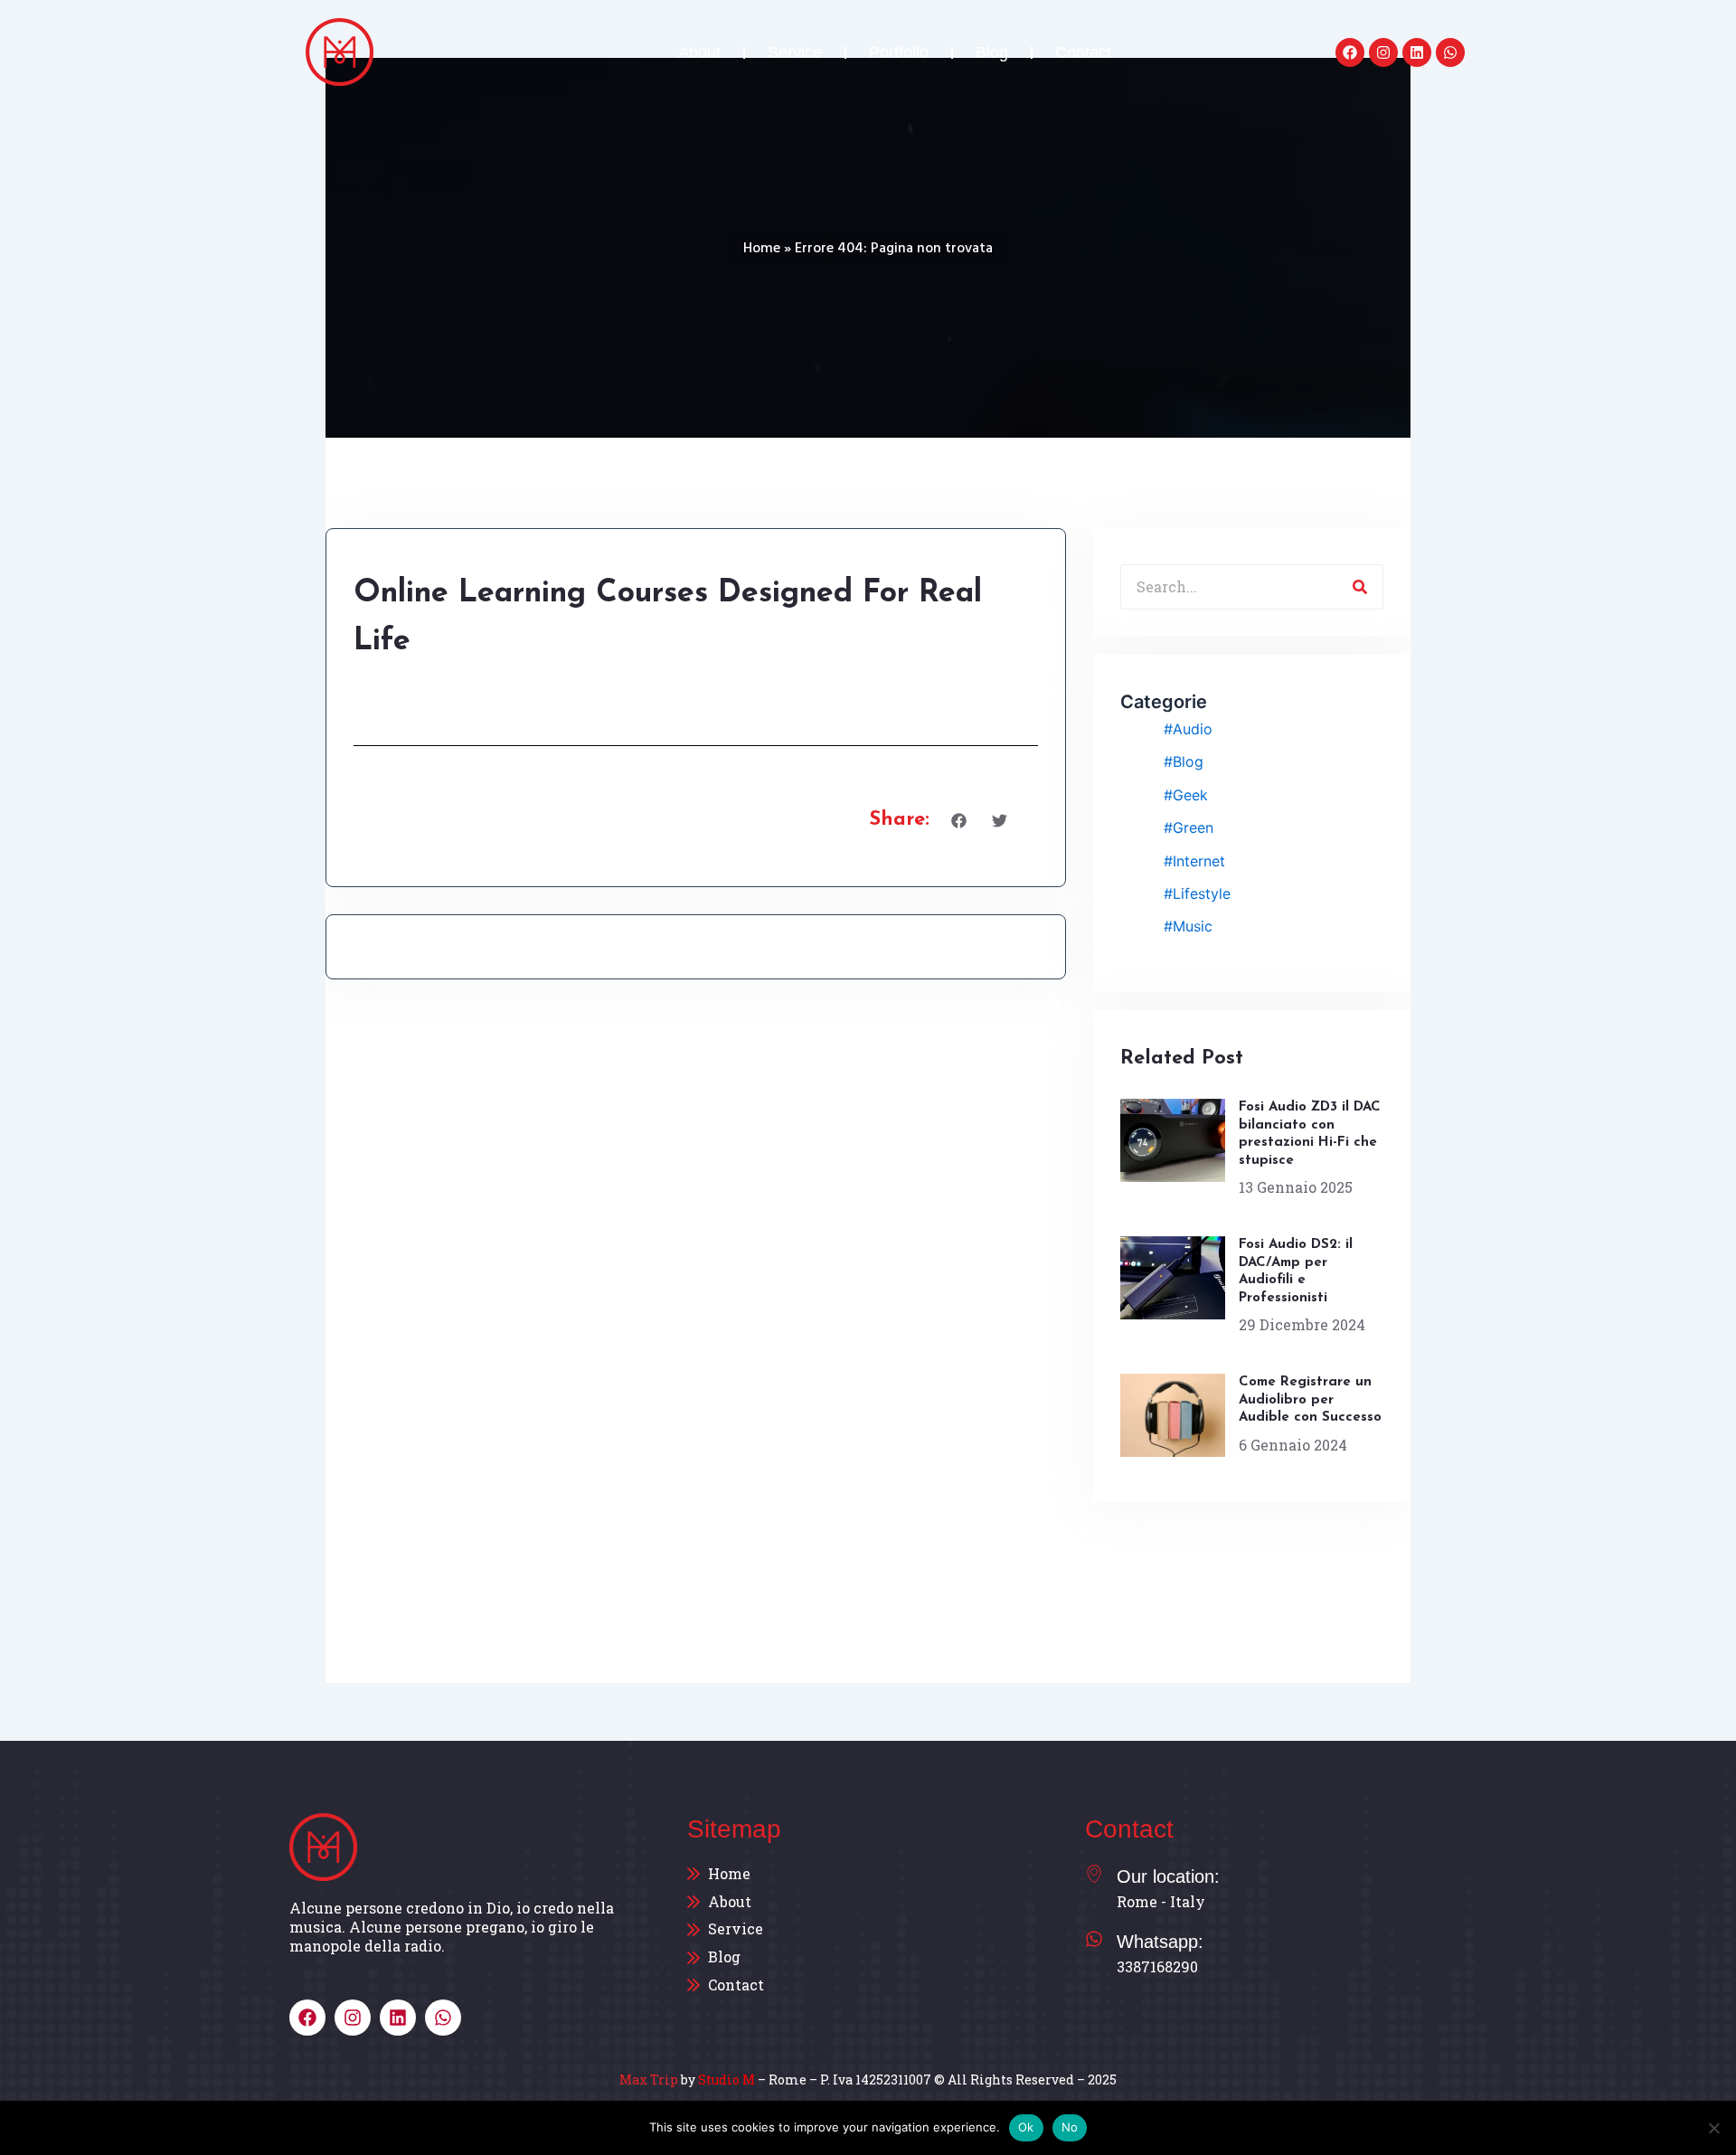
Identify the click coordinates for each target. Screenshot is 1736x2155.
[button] (959, 821)
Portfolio (899, 52)
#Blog (1184, 761)
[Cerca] (1360, 587)
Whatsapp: (1160, 1942)
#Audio (1188, 729)
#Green (1189, 827)
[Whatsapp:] (1094, 1939)
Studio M (726, 2079)
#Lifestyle (1197, 893)
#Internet (1194, 861)
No (1070, 2127)
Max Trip (649, 2079)
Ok (1026, 2127)
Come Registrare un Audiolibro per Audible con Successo (1310, 1400)
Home (762, 248)
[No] (1713, 2128)
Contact (1083, 52)
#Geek (1186, 795)
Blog (992, 52)
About (699, 52)
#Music (1188, 926)
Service (795, 52)
